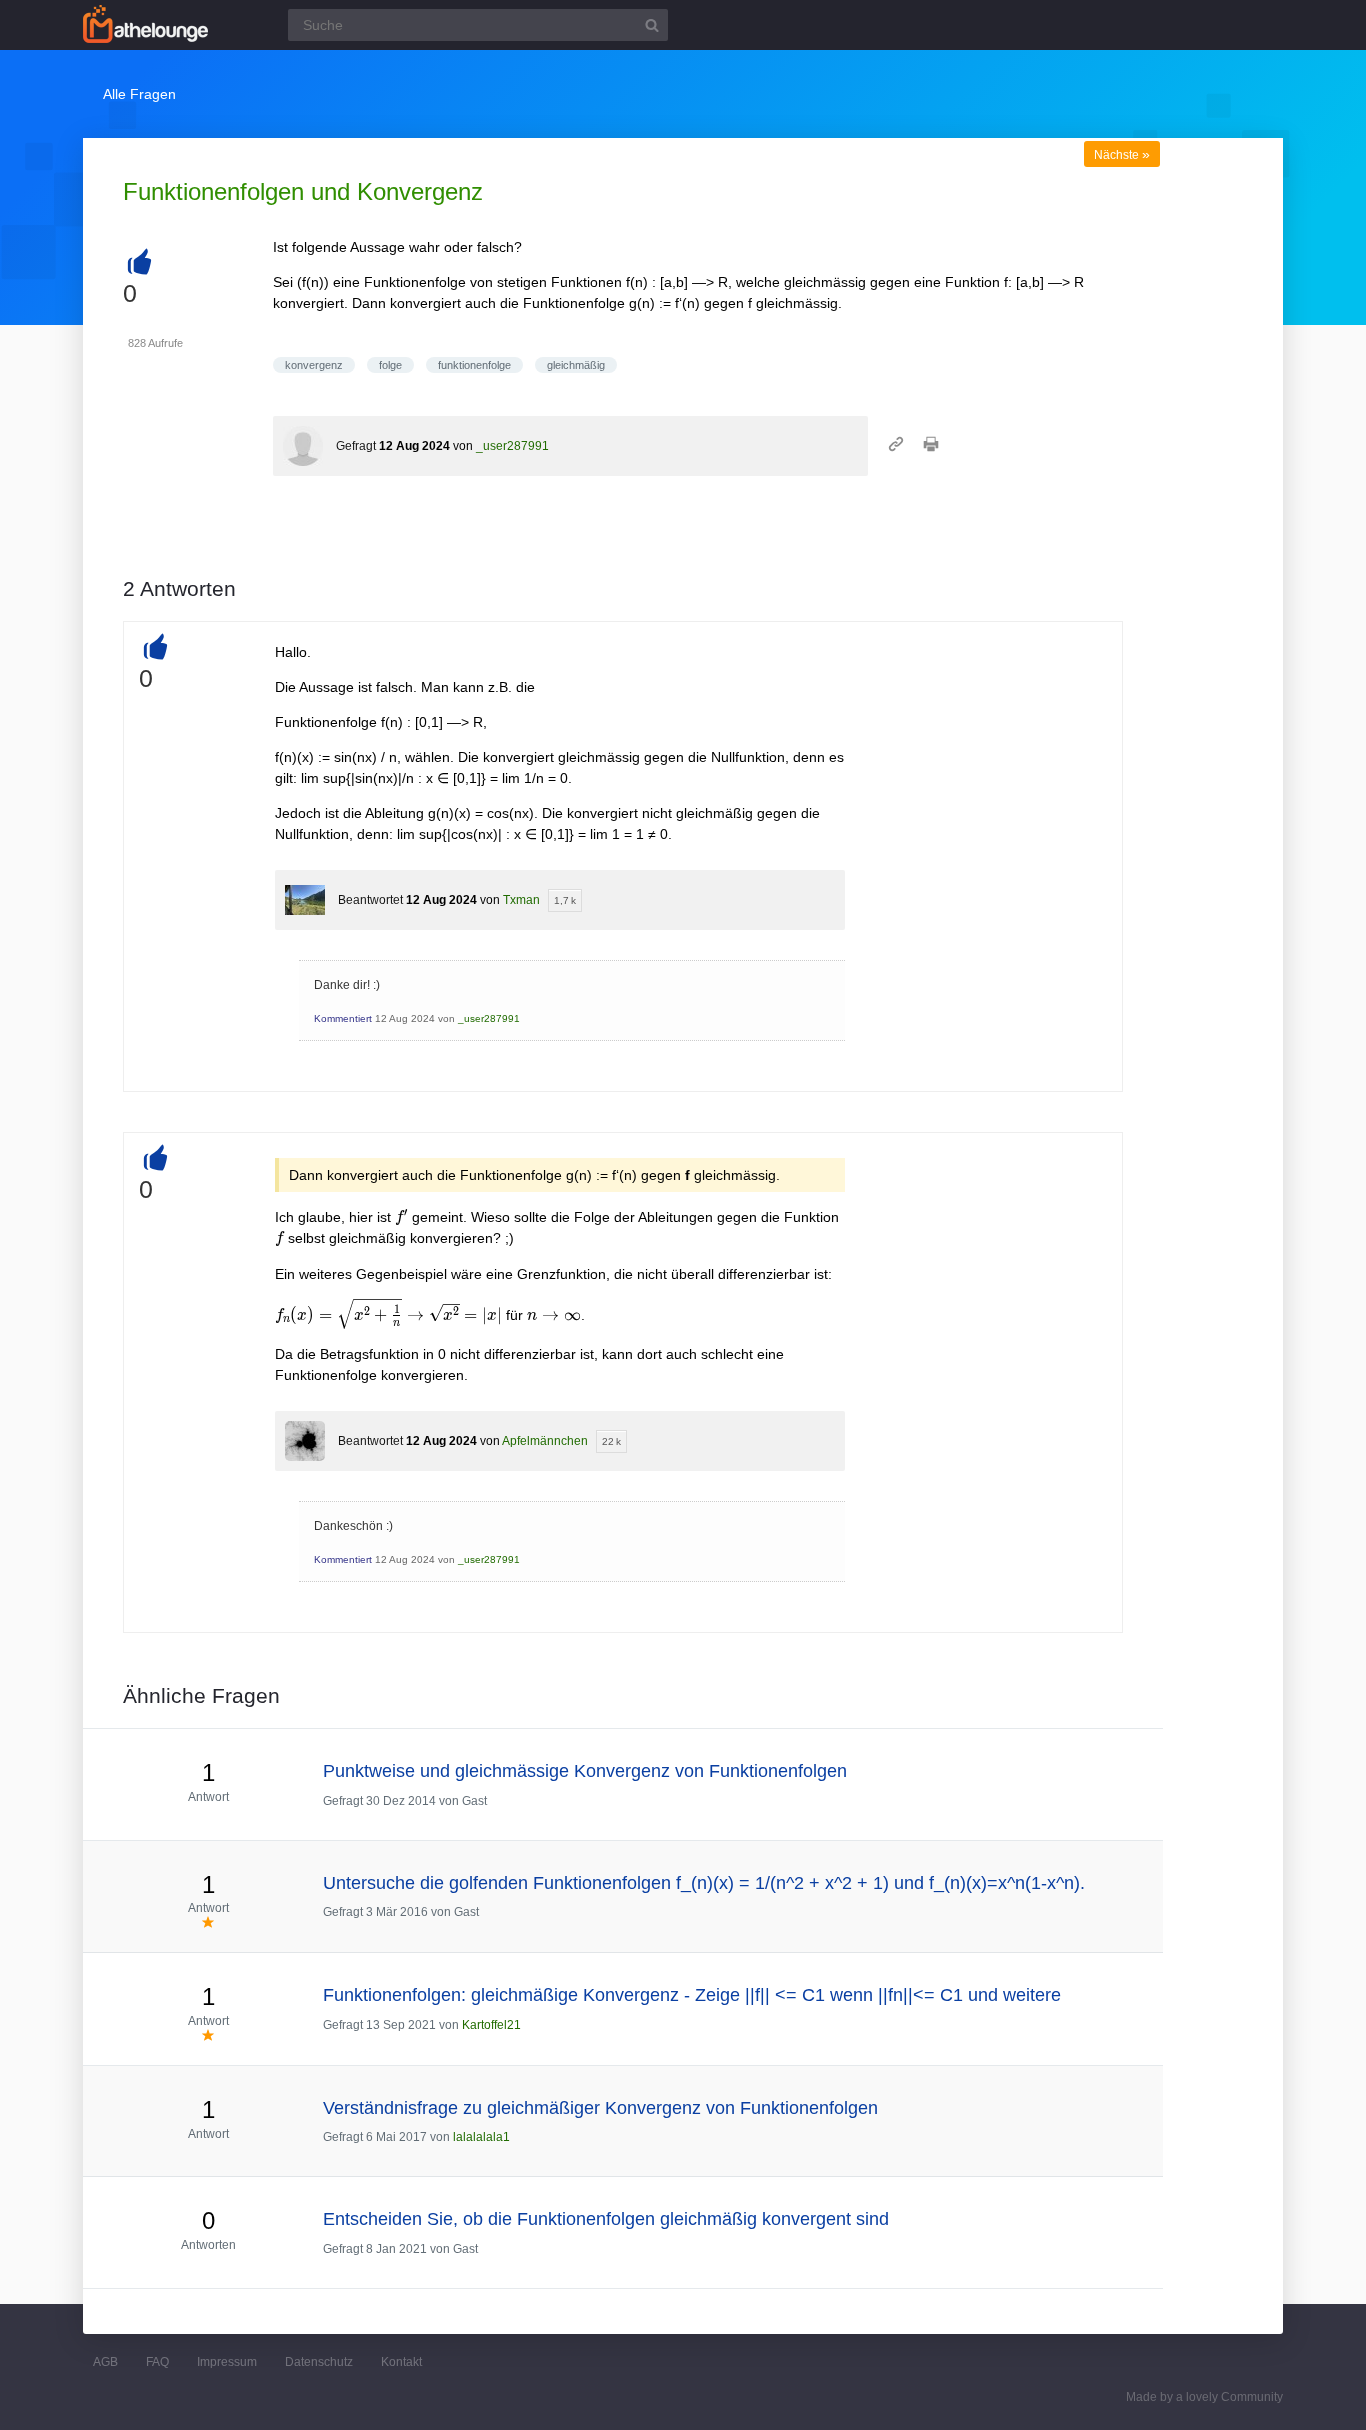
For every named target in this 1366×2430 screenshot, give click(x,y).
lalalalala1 (481, 2137)
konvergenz (314, 365)
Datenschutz (319, 2362)
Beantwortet (370, 900)
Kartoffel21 (491, 2025)
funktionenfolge (474, 365)
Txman (521, 900)
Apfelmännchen (545, 1441)
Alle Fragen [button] (139, 94)
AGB (105, 2362)
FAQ (157, 2362)
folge (390, 365)
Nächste (1122, 155)
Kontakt (401, 2362)
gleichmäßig (576, 365)
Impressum (227, 2362)
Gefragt (356, 446)
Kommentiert (343, 1018)
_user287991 (512, 446)
